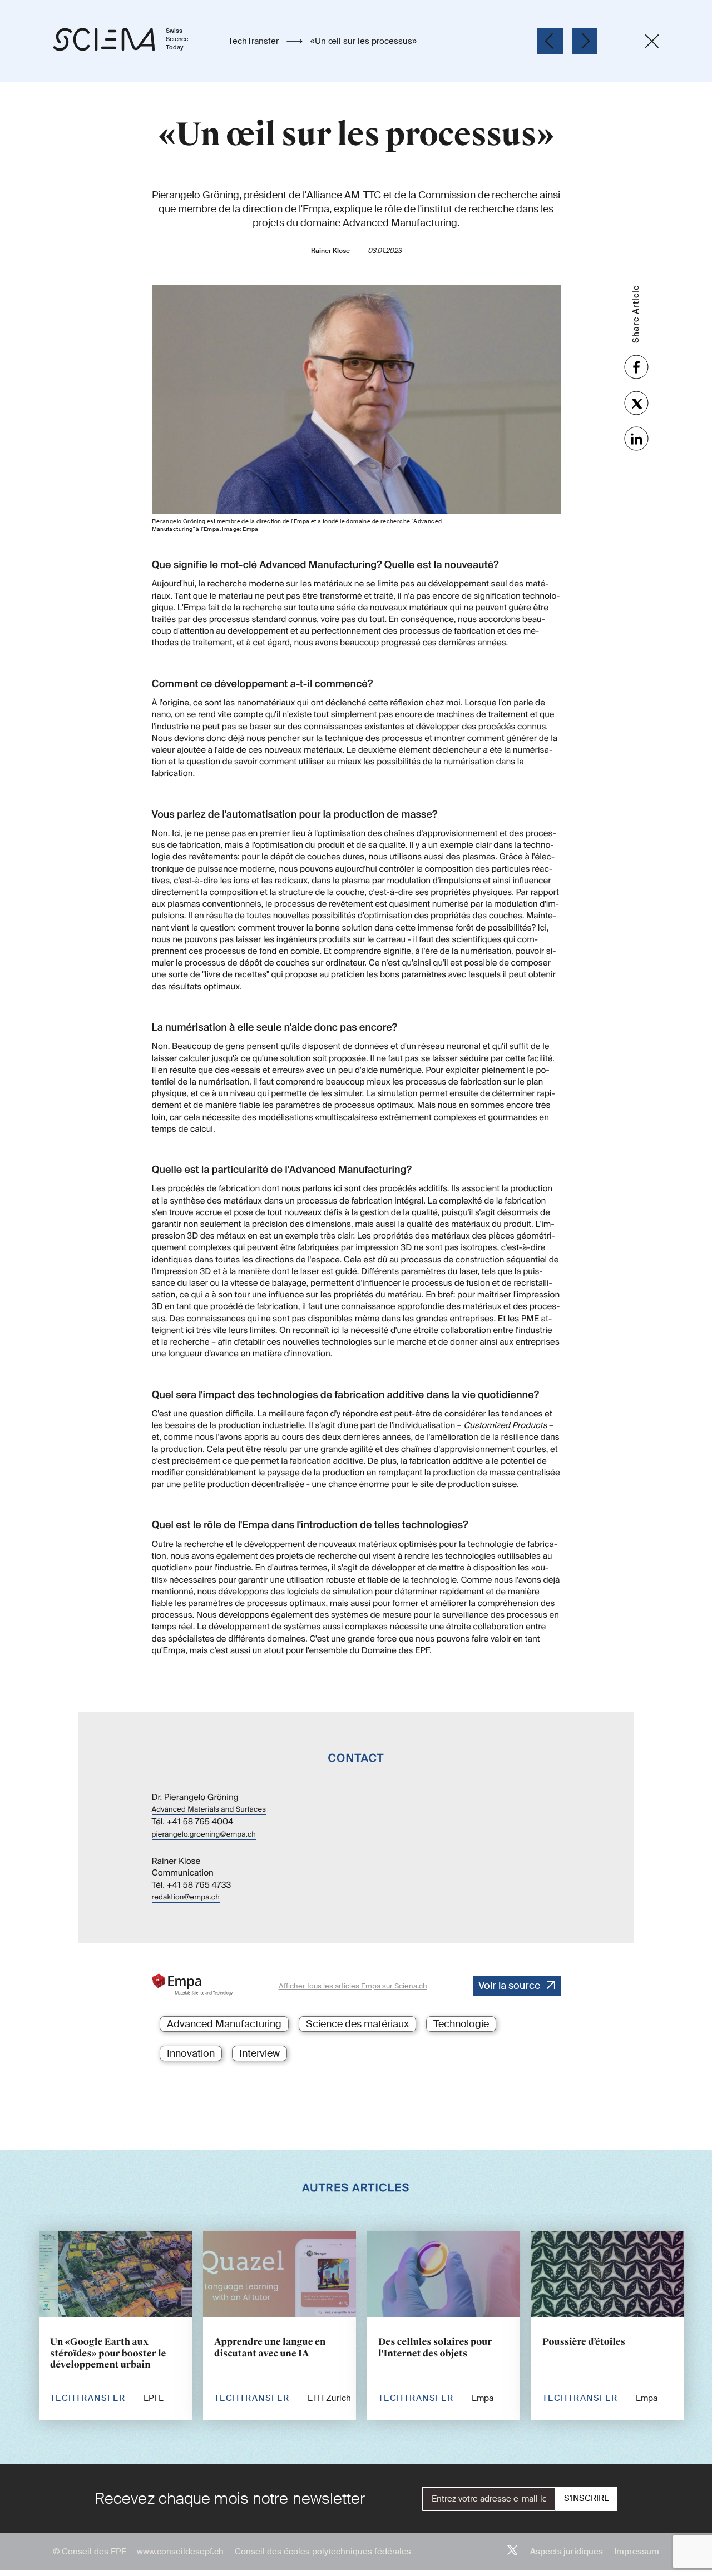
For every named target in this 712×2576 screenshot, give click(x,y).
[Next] (585, 41)
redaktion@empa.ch (186, 1898)
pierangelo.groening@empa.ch (204, 1835)
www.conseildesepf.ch (180, 2552)
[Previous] (550, 41)
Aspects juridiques (567, 2552)
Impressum (637, 2552)
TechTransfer (254, 41)
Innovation (191, 2053)
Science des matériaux (357, 2024)
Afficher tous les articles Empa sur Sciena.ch (353, 1986)
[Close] (652, 41)
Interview (259, 2053)
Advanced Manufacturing (224, 2024)
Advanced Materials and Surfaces (209, 1810)
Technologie (461, 2024)
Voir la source (509, 1986)
